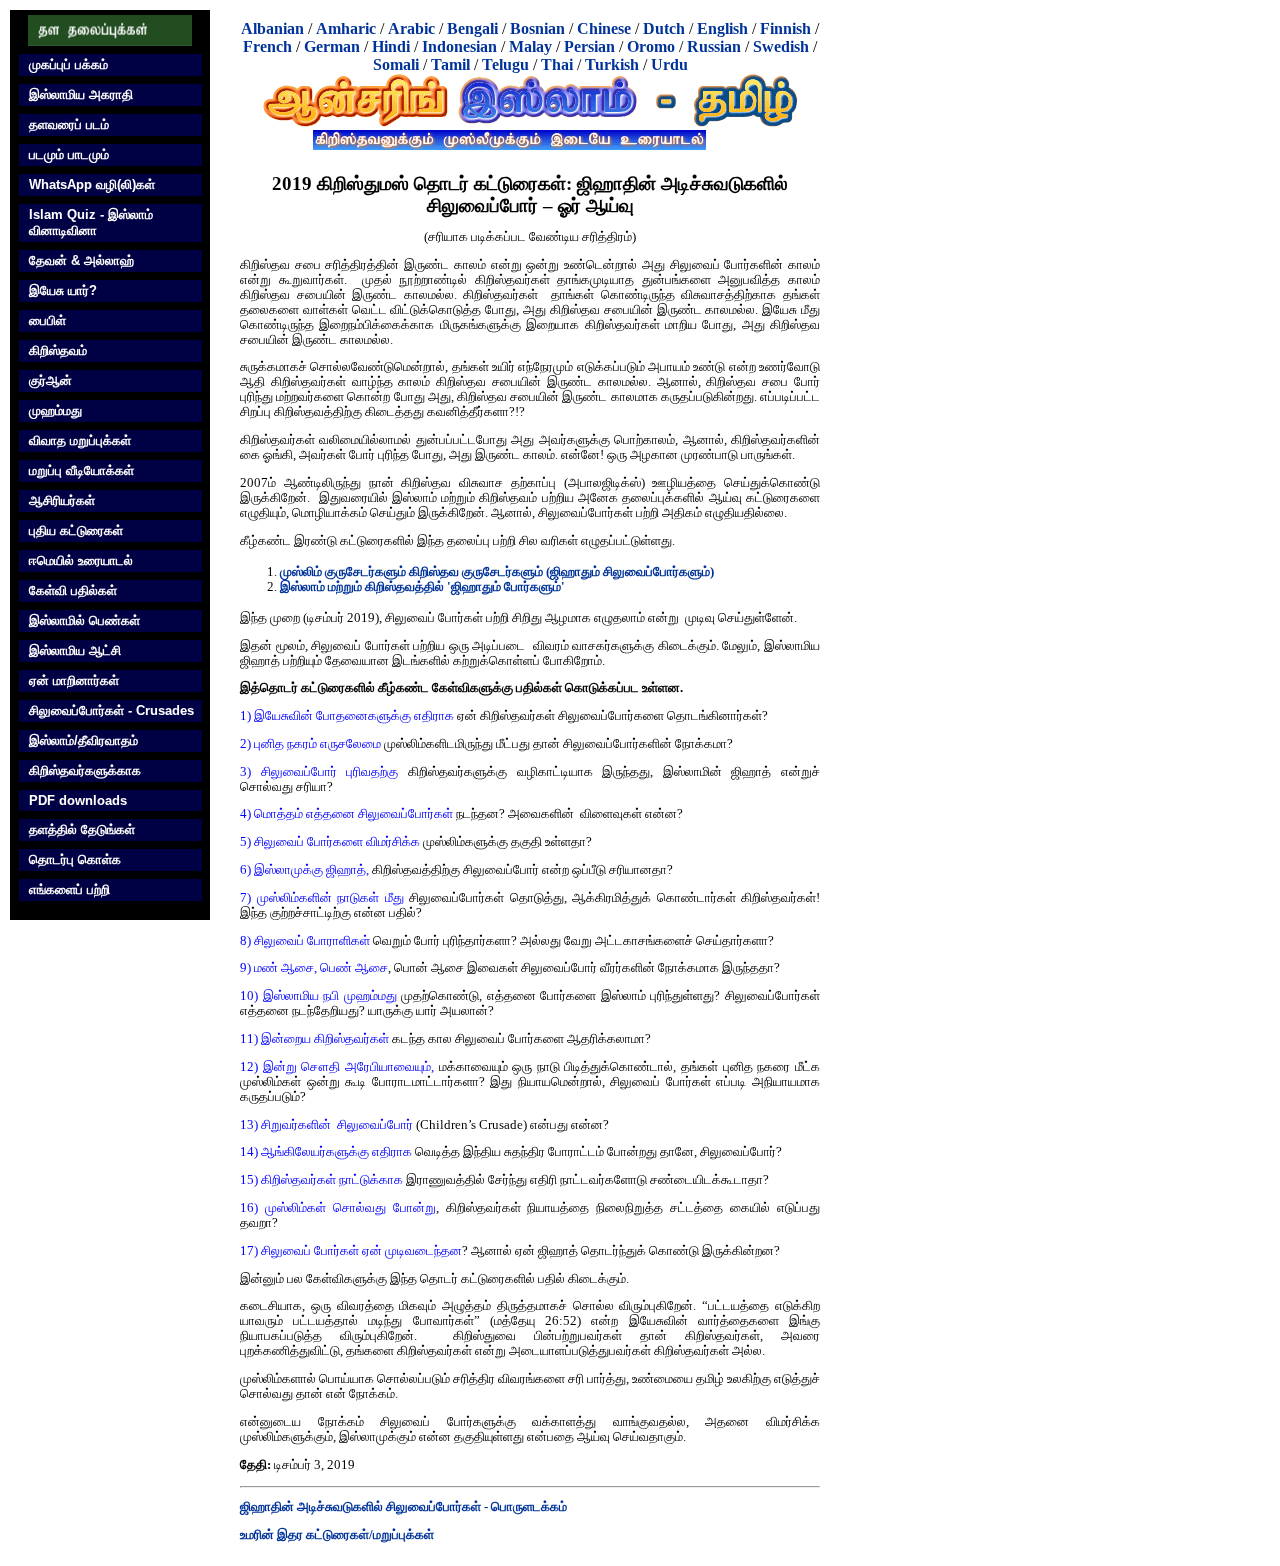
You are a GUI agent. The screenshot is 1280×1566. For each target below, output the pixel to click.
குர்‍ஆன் (50, 380)
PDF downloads (78, 800)
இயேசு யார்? (63, 290)
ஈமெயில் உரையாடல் (81, 560)
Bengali (472, 28)
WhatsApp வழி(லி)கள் (92, 184)
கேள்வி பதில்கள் (73, 590)
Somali (396, 64)
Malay (530, 46)
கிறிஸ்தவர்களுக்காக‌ (85, 770)
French (267, 46)
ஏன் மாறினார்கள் (74, 680)
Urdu (669, 64)
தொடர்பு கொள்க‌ (75, 859)
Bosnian (537, 28)
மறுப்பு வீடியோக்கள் (81, 470)
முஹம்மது (55, 410)
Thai (557, 64)
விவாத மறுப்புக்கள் (80, 440)
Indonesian (459, 46)
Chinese (604, 28)
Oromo (651, 46)
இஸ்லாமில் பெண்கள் (84, 620)
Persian (589, 46)
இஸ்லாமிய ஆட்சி (75, 650)
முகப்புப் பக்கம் (68, 64)
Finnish (785, 28)
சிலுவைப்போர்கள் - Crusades (111, 710)
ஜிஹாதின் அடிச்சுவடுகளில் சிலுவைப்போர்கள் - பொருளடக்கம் (403, 1507)
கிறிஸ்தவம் (58, 350)
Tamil (450, 64)
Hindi (391, 46)
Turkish (612, 64)
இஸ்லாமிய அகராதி (81, 94)
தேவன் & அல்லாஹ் (81, 260)
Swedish (781, 46)
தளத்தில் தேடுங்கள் (82, 829)
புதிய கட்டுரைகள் (76, 530)
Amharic (346, 28)
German (332, 46)
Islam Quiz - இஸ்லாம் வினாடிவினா (91, 222)
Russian (714, 46)
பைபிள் (47, 320)
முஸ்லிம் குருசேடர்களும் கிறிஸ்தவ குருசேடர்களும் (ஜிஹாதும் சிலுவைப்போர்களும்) (497, 572)
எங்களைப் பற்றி (69, 889)
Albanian (272, 28)
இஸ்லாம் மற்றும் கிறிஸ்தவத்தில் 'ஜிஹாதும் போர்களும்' (422, 587)
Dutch (664, 28)
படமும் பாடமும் (69, 154)
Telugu (505, 64)
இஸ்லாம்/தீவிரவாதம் (83, 740)
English (722, 28)
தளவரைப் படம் (69, 124)
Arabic (411, 28)
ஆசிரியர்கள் (62, 500)
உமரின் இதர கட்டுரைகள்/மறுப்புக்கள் (337, 1535)
